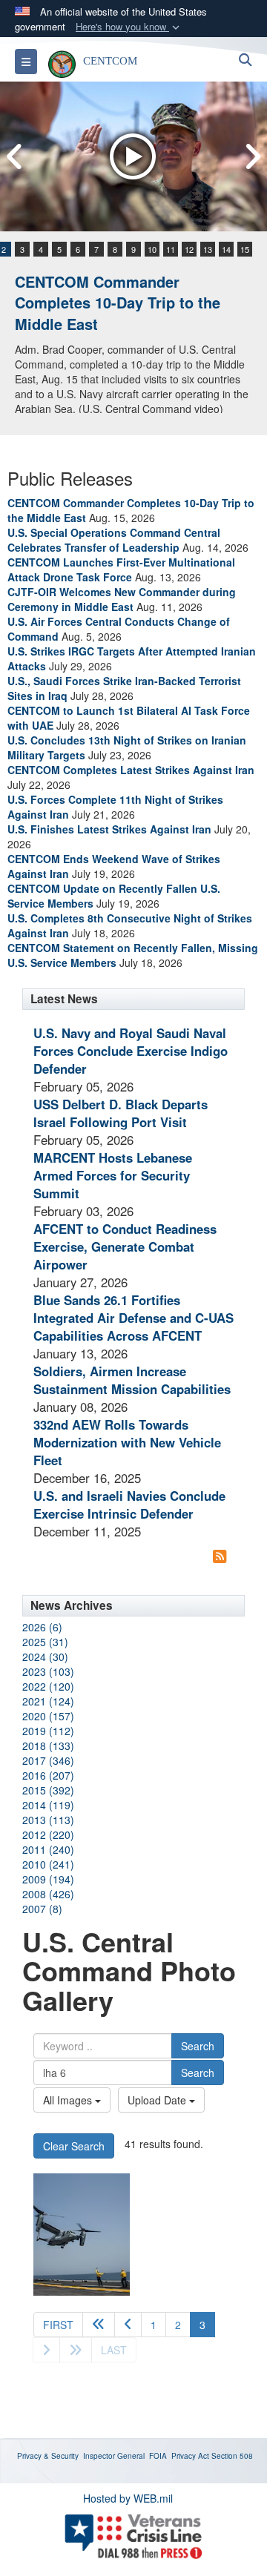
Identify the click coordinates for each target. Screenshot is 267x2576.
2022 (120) (48, 1686)
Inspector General (114, 2456)
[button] (129, 27)
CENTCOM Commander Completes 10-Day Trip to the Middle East (118, 303)
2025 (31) (45, 1642)
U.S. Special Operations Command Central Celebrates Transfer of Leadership (114, 540)
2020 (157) (48, 1716)
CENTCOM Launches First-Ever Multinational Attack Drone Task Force (121, 569)
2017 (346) (48, 1760)
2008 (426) (48, 1894)
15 (245, 249)
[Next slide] (252, 157)
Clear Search (74, 2146)
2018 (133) (48, 1746)
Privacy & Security (48, 2456)
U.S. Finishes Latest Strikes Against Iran (109, 829)
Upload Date (158, 2100)
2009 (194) (48, 1879)
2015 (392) (48, 1790)
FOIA (158, 2456)
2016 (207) (48, 1775)
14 (226, 249)
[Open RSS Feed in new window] (220, 1556)
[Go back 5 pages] (99, 2325)
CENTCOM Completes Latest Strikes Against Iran (131, 770)
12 (189, 249)
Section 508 (232, 2456)
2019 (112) (48, 1731)
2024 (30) (45, 1657)
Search (198, 2046)
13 (208, 249)
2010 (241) (48, 1864)
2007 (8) (42, 1909)
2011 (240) (48, 1849)
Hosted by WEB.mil (128, 2498)
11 (171, 249)
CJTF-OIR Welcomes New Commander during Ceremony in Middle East (122, 599)
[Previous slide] (15, 157)
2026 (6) (42, 1627)
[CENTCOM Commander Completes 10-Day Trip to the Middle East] (133, 156)
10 (152, 249)
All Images (69, 2100)
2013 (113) (48, 1820)
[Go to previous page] (128, 2325)
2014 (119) (48, 1805)
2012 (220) (48, 1834)
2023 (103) (48, 1671)
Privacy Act (190, 2456)
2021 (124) (48, 1701)
